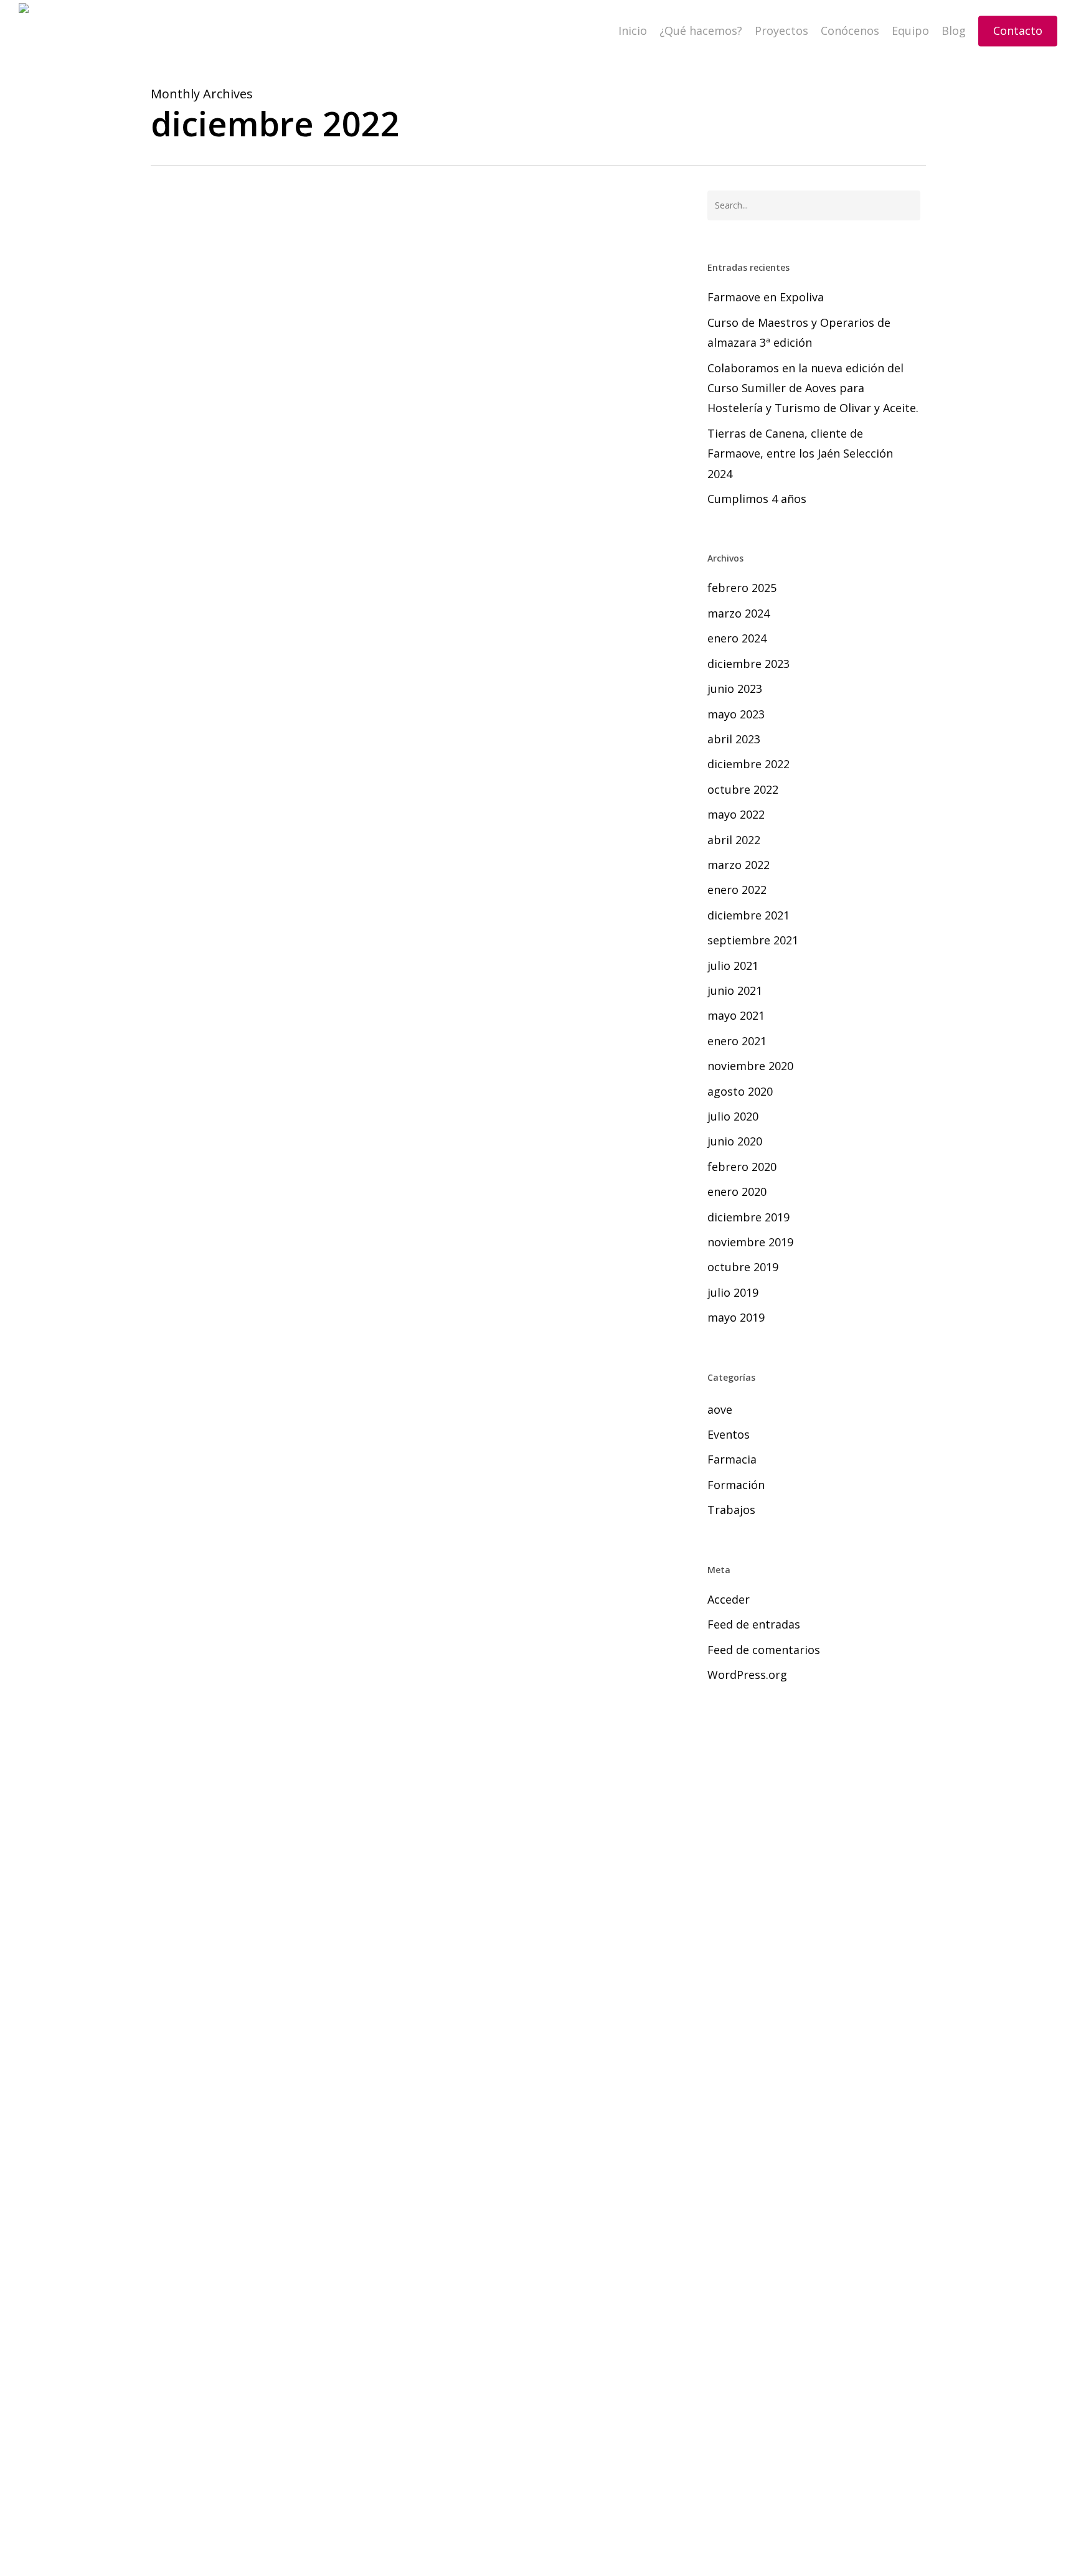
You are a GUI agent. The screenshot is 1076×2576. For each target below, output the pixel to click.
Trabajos (731, 1510)
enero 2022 (737, 890)
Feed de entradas (754, 1624)
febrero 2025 (742, 588)
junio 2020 (735, 1141)
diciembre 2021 (748, 915)
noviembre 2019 (750, 1242)
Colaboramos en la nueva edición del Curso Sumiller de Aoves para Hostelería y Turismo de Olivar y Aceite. (813, 388)
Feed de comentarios (764, 1650)
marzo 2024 (739, 613)
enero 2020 (737, 1192)
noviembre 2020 (750, 1066)
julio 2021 (733, 966)
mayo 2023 (736, 714)
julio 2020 (733, 1116)
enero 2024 (737, 638)
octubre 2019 (743, 1267)
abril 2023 (734, 739)
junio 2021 (735, 990)
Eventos (729, 1434)
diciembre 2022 (748, 764)
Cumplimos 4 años (757, 499)
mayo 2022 (736, 814)
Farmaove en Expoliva (766, 297)
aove (180, 1460)
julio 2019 (733, 1292)
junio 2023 (735, 689)
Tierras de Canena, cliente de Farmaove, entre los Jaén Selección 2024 (800, 454)
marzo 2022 (739, 865)
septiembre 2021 (753, 940)
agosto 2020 (740, 1091)
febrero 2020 (742, 1167)
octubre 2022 (743, 789)
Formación (736, 1485)
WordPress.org (747, 1675)
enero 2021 (737, 1041)
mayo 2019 (736, 1317)
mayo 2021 (736, 1015)
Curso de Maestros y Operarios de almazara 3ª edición (799, 332)
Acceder (729, 1599)
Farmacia (732, 1459)
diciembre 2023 (748, 664)
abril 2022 (734, 840)
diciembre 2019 (748, 1217)
